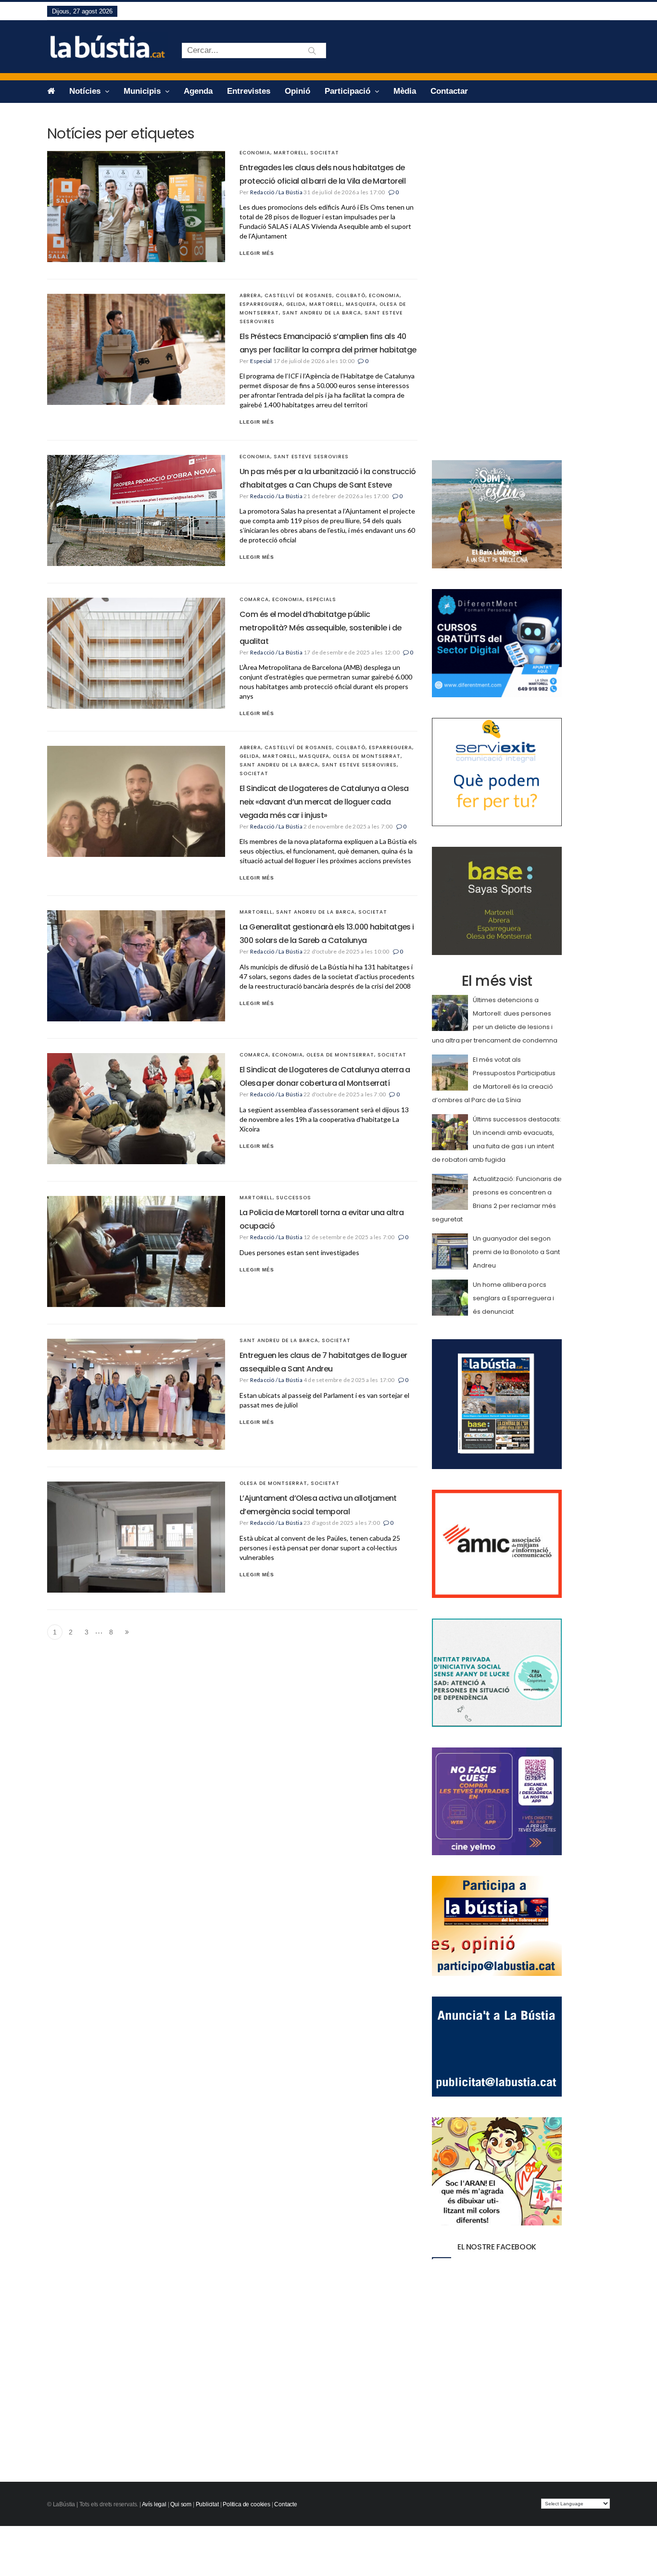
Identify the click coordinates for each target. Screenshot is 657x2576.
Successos (294, 1198)
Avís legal (154, 2504)
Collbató (351, 295)
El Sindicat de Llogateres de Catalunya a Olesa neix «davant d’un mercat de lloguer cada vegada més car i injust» (324, 802)
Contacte (286, 2504)
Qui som (181, 2504)
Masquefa (361, 304)
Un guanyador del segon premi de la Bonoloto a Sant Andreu (516, 1252)
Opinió (297, 91)
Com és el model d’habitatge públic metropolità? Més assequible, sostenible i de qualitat (321, 628)
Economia (255, 153)
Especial (261, 361)
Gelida (296, 304)
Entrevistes (249, 91)
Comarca (254, 599)
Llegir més (257, 253)
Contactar (449, 91)
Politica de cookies (246, 2504)
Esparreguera (261, 304)
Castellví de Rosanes (298, 295)
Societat (325, 153)
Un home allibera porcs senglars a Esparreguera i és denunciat (513, 1298)
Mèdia (405, 91)
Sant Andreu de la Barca (322, 313)
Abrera (250, 295)
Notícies (86, 91)
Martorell (290, 153)
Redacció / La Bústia (276, 192)
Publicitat (207, 2504)
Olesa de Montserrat (367, 756)
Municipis (143, 91)
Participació (349, 91)
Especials (321, 599)
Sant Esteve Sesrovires (311, 457)
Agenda (198, 91)
